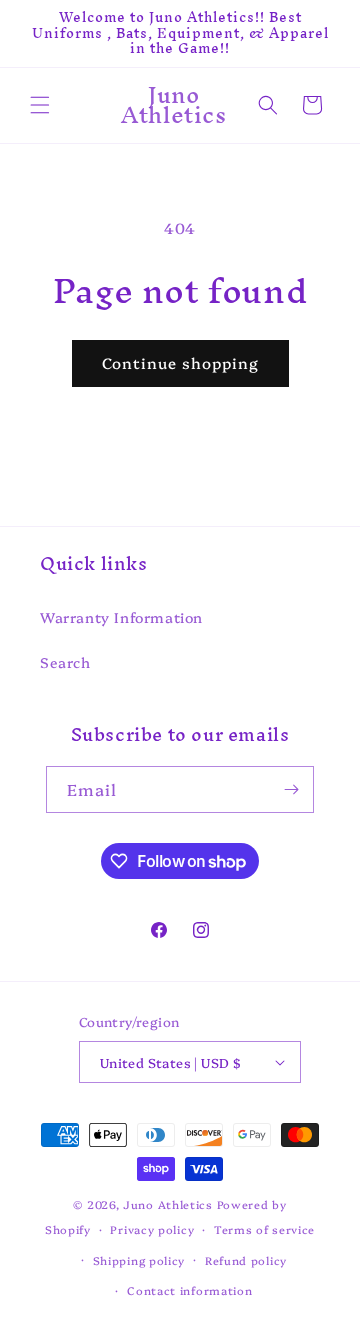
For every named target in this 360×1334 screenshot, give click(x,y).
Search (65, 662)
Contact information (189, 1290)
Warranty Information (121, 617)
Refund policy (246, 1260)
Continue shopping (180, 362)
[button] (40, 105)
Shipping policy (139, 1260)
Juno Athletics (168, 1204)
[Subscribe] (291, 789)
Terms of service (264, 1229)
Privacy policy (152, 1229)
